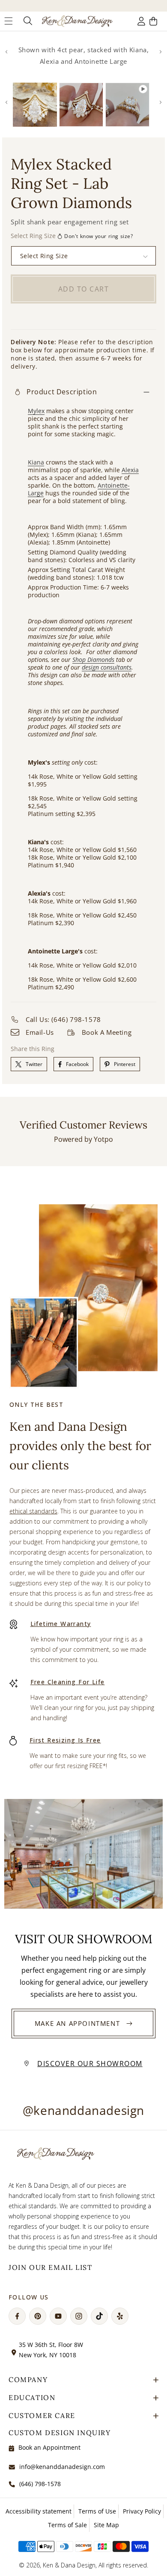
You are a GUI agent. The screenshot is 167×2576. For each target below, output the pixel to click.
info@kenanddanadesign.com (62, 2467)
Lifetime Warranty (61, 1624)
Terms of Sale (67, 2525)
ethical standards (33, 1511)
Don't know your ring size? (99, 236)
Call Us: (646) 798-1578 (63, 1019)
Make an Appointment (77, 2023)
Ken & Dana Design (69, 2565)
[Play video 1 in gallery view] (127, 105)
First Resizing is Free (65, 1740)
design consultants (107, 667)
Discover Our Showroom (90, 2064)
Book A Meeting (107, 1032)
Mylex (36, 411)
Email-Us (40, 1032)
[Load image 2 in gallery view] (81, 105)
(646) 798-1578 (40, 2484)
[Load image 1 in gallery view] (35, 105)
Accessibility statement (39, 2511)
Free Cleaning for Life (68, 1682)
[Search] (27, 21)
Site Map (106, 2525)
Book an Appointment (49, 2447)
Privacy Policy (142, 2511)
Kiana (36, 462)
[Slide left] (6, 52)
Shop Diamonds (93, 660)
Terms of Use (97, 2511)
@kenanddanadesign (83, 2110)
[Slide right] (161, 52)
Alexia (130, 470)
